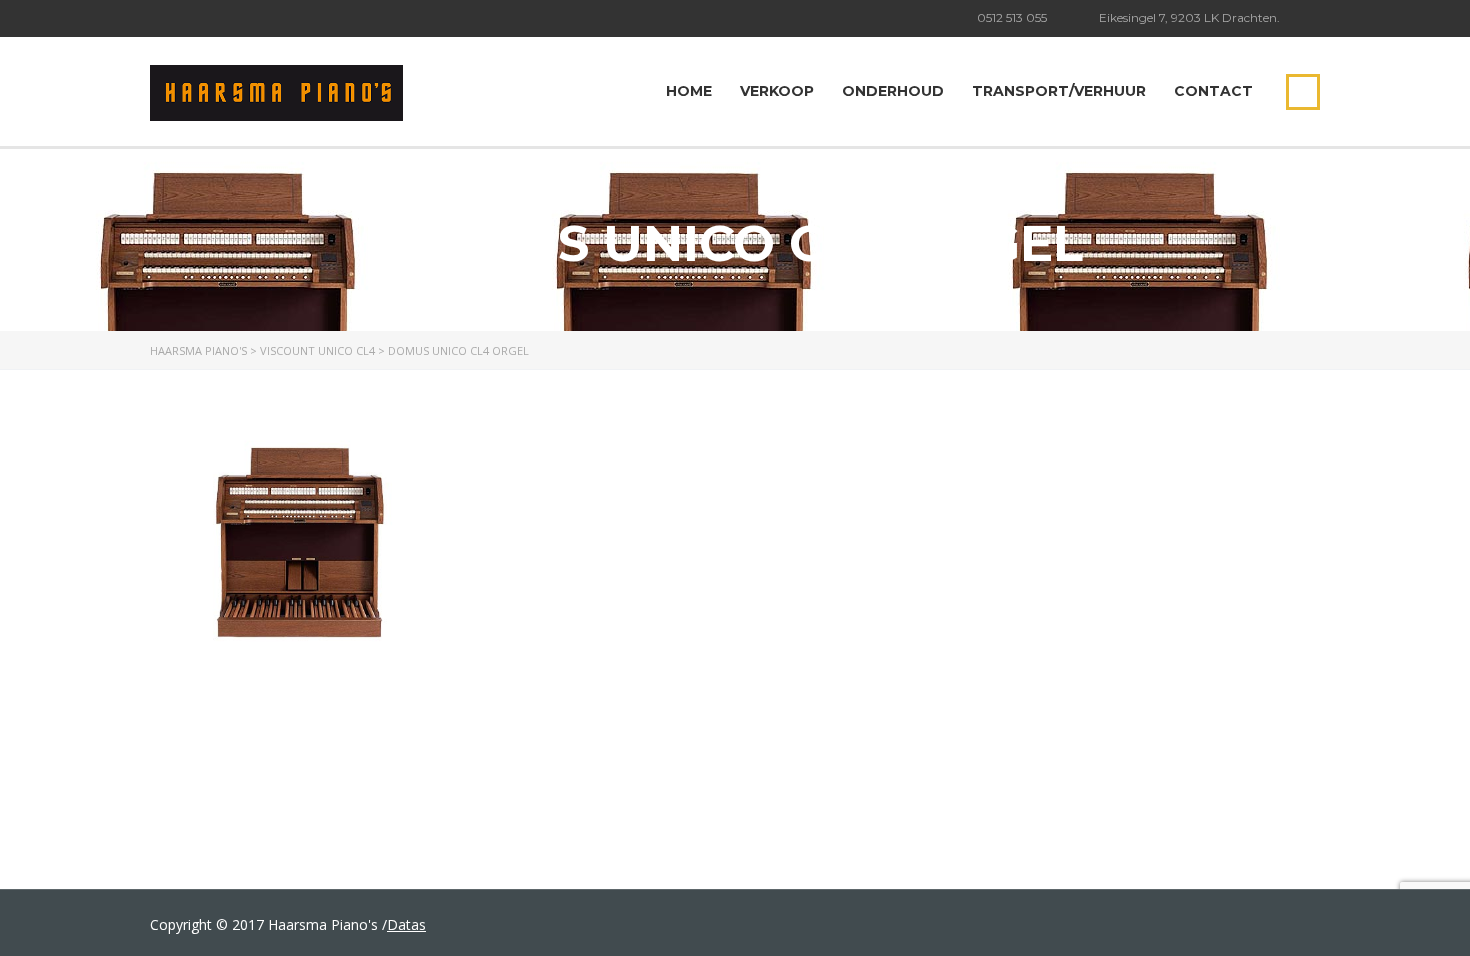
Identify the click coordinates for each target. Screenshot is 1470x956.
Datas (406, 924)
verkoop (777, 91)
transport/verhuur (1059, 91)
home (689, 91)
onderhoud (893, 91)
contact (1213, 91)
